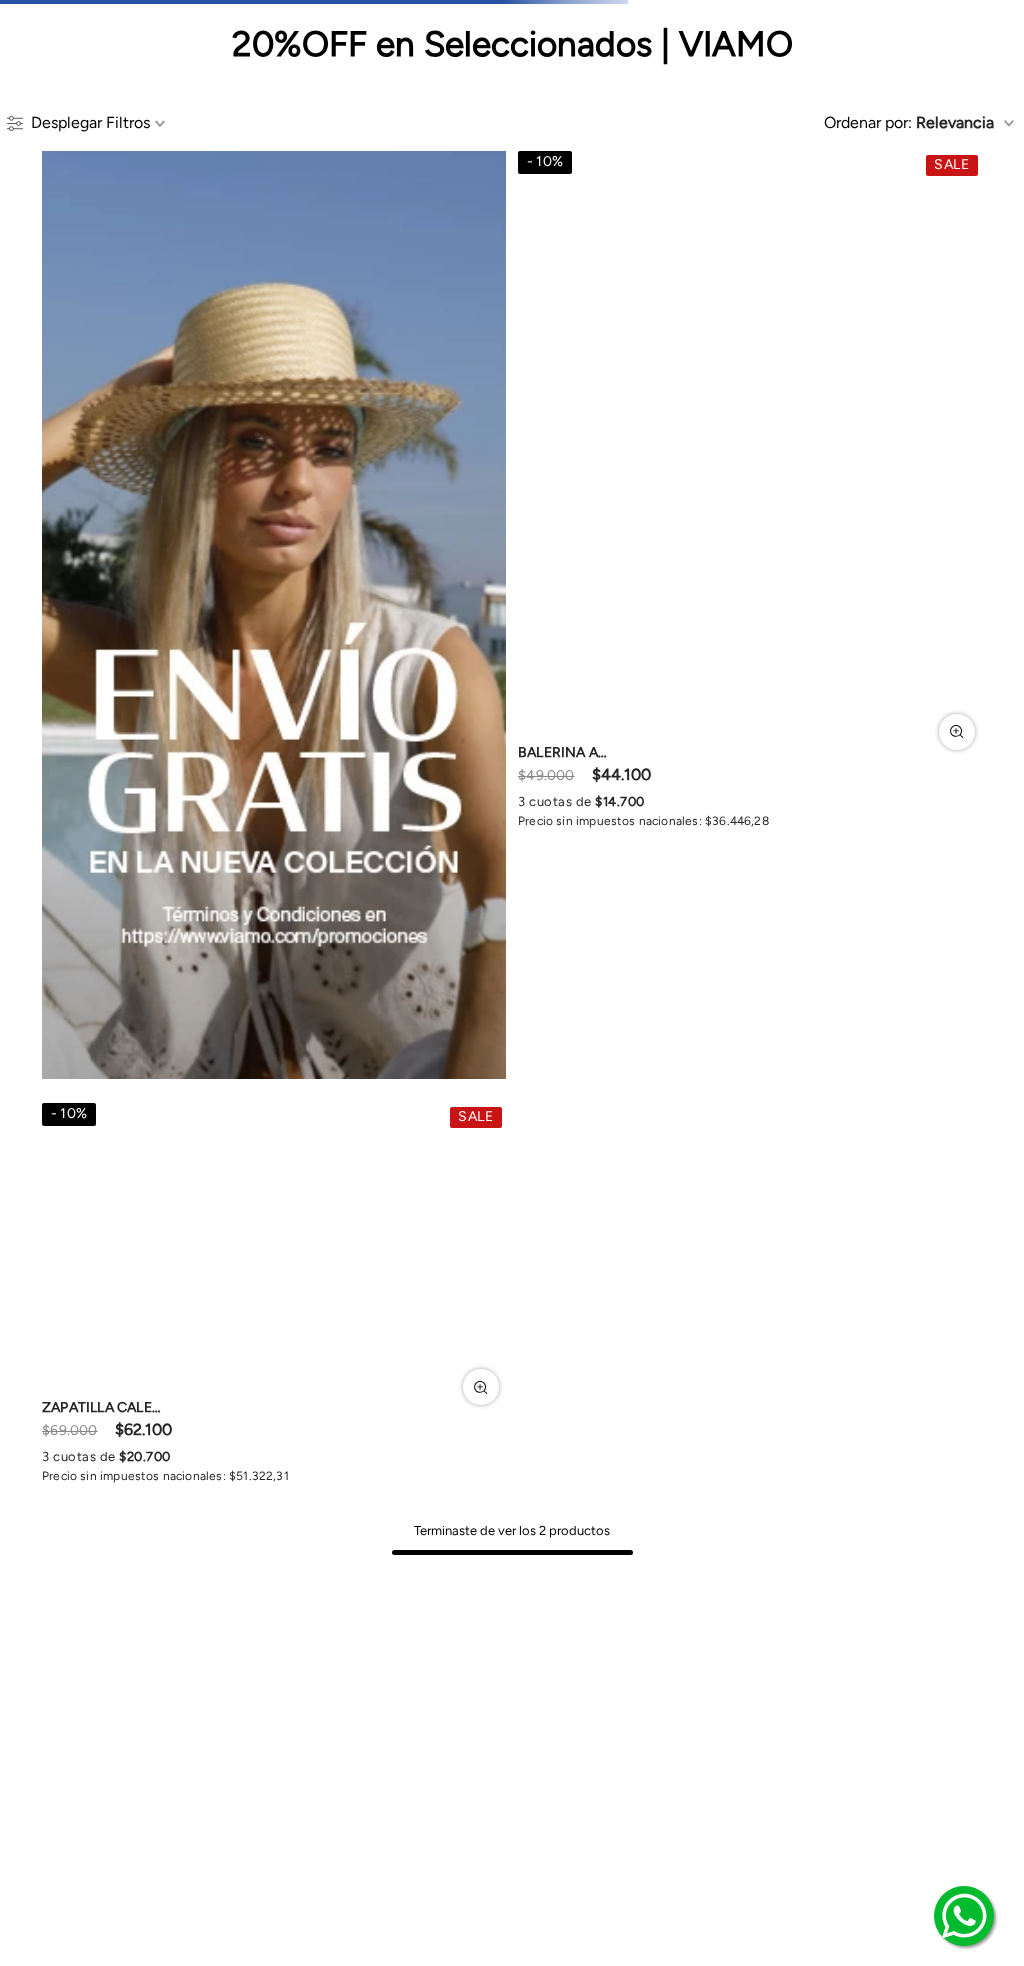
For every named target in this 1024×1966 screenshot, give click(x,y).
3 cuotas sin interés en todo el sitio (512, 15)
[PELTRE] (530, 993)
